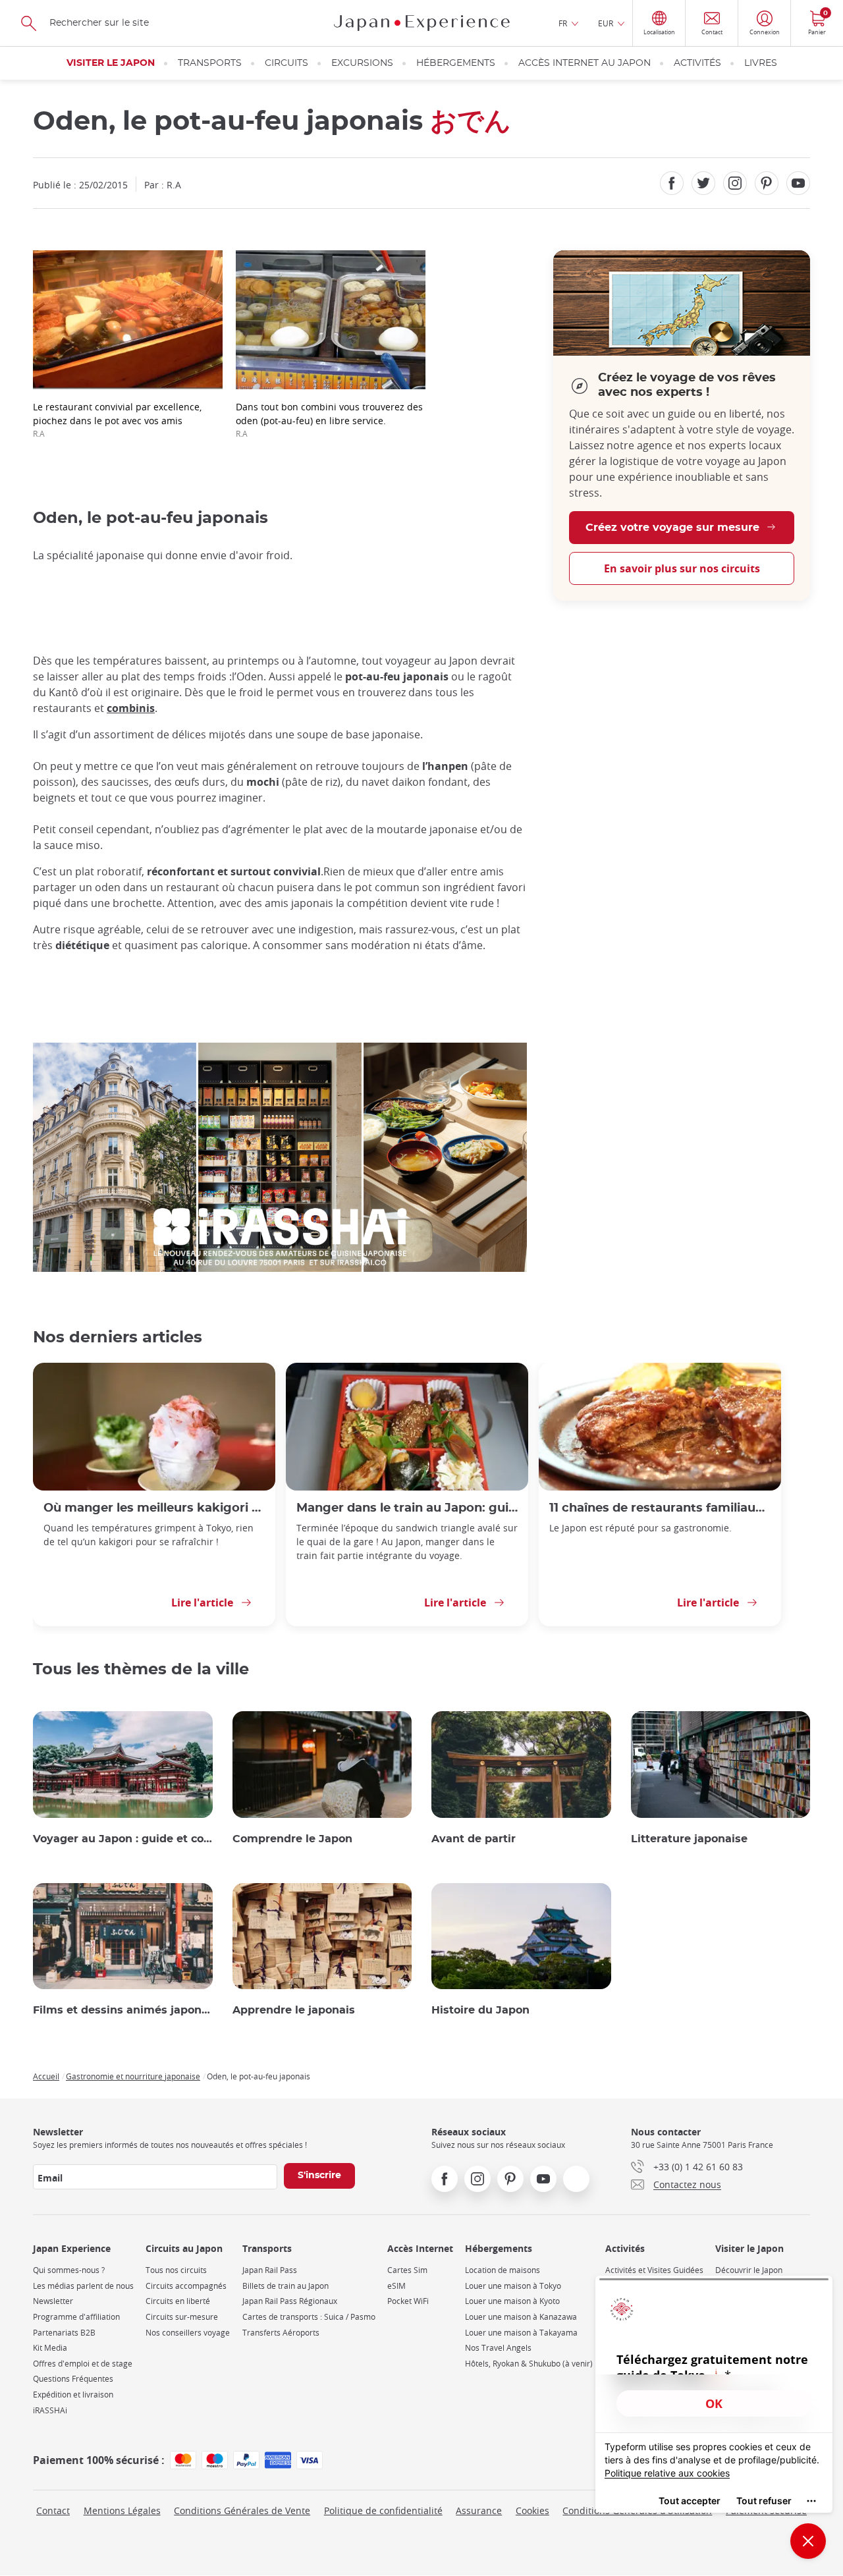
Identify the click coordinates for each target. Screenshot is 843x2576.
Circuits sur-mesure (182, 2317)
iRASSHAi (50, 2410)
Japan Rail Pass (270, 2270)
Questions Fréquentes (73, 2379)
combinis (131, 708)
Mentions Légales (122, 2510)
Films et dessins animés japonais (123, 2010)
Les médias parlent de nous (83, 2286)
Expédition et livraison (73, 2395)
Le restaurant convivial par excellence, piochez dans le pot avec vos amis (117, 420)
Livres (761, 63)
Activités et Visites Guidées (654, 2270)
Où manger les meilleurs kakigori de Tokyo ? (154, 1508)
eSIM (396, 2286)
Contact (53, 2510)
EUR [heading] (606, 23)
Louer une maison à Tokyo (513, 2286)
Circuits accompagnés (186, 2286)
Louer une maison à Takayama (521, 2333)
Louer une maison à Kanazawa (521, 2317)
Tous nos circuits (176, 2270)
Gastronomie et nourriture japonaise (133, 2076)
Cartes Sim (407, 2270)
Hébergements (456, 63)
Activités (697, 63)
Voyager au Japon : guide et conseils (123, 1839)
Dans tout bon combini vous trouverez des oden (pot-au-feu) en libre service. (329, 420)
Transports (210, 63)
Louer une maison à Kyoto (512, 2301)
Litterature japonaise (689, 1839)
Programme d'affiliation (76, 2317)
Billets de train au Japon (286, 2286)
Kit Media (50, 2348)
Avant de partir (474, 1839)
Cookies (532, 2510)
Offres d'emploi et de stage (83, 2364)
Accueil (46, 2076)
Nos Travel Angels (498, 2348)
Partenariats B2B (64, 2333)
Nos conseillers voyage (188, 2333)
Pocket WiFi (408, 2301)
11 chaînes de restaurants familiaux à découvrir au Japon (660, 1508)
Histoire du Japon (480, 2010)
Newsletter (53, 2301)
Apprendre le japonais (294, 2010)
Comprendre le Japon (292, 1839)
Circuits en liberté (178, 2301)
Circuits (286, 63)
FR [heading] (563, 23)
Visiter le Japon (111, 63)
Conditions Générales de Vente (242, 2510)
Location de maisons (503, 2270)
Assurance (479, 2510)
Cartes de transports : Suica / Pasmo (309, 2317)
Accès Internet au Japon (585, 63)
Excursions (362, 63)
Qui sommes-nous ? (69, 2270)
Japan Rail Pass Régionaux (290, 2301)
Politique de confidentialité (383, 2510)
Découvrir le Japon (749, 2270)
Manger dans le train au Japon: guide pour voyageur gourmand (407, 1508)
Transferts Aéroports (281, 2333)
